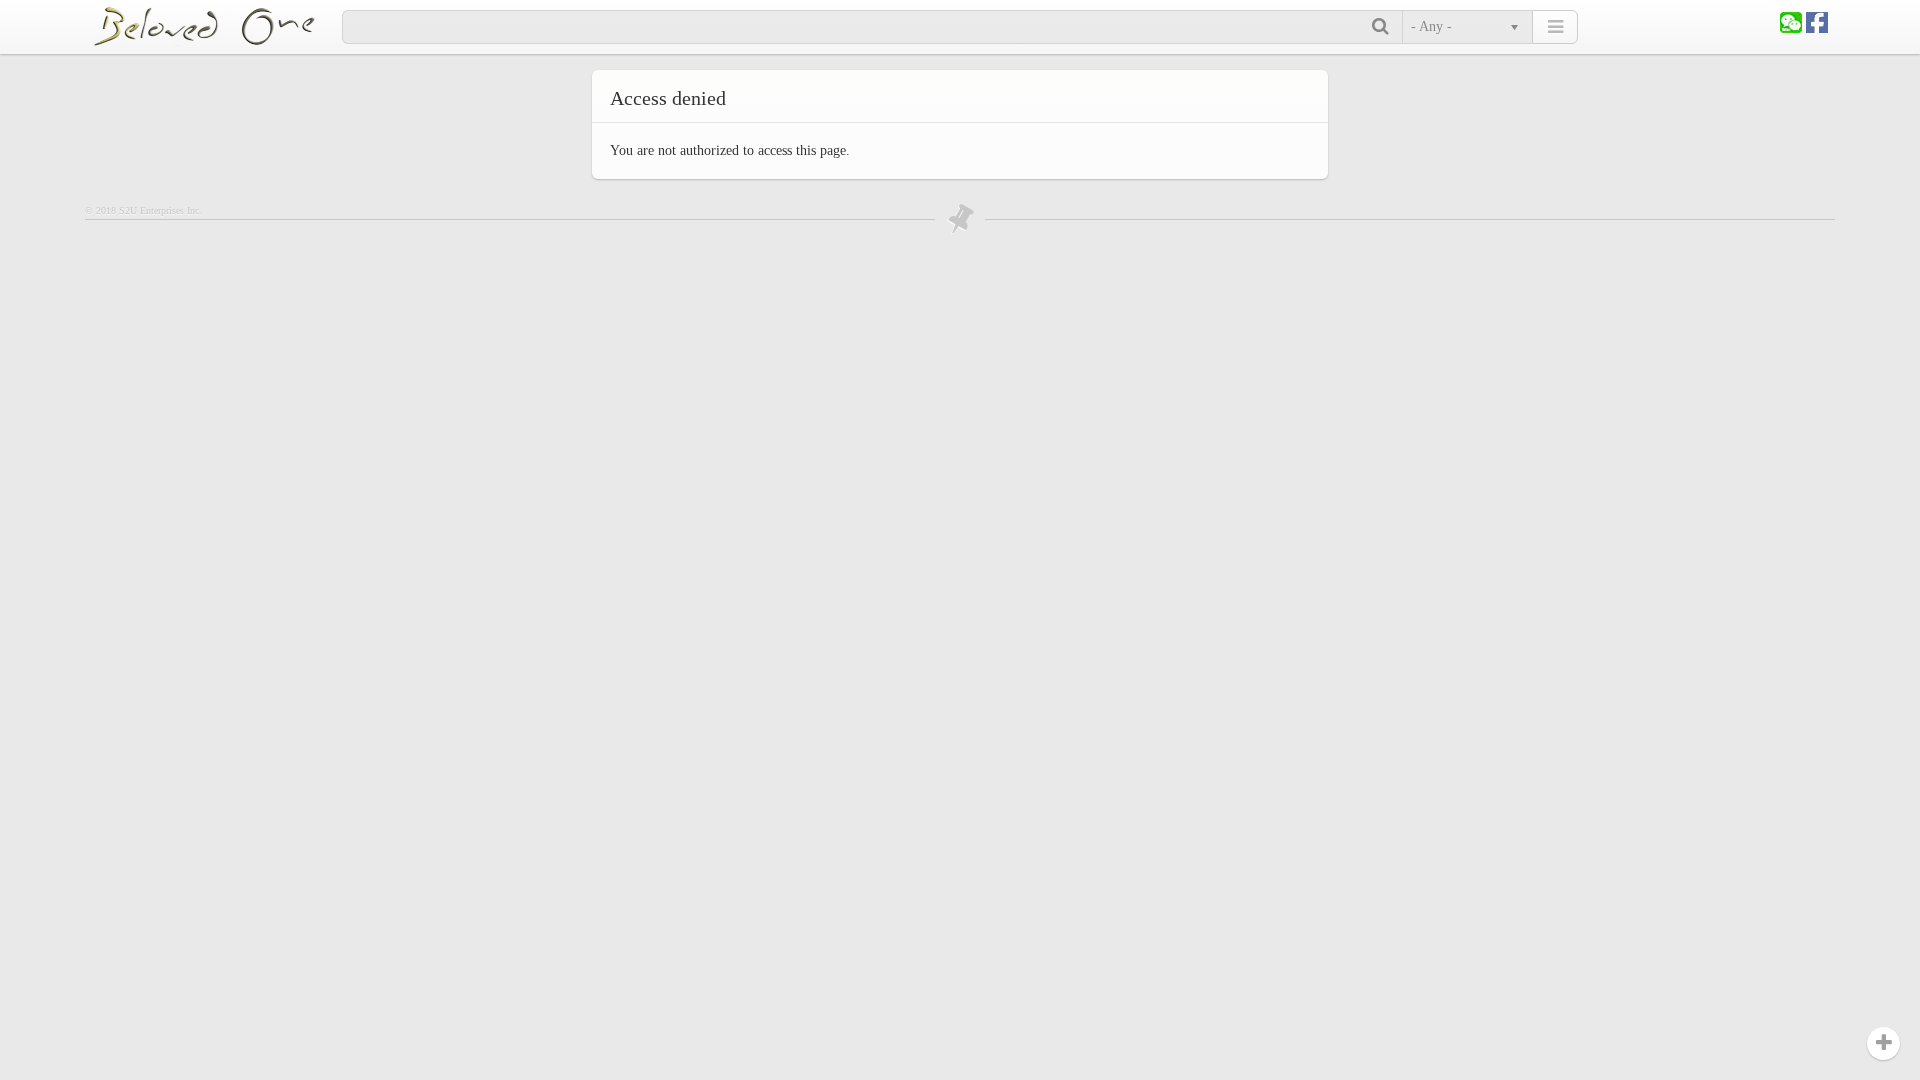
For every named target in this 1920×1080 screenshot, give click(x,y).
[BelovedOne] (217, 26)
